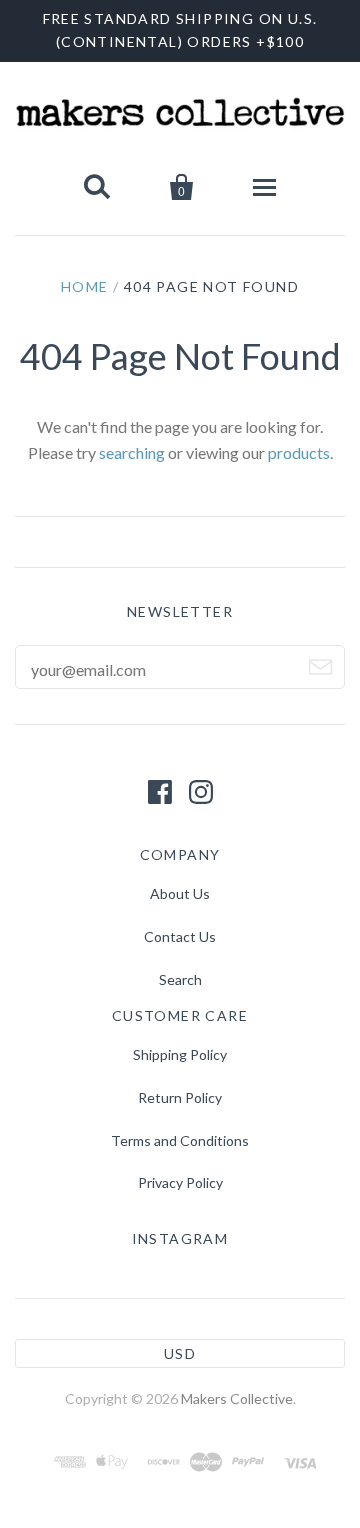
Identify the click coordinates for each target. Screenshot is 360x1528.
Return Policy (180, 1097)
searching (132, 452)
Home (85, 286)
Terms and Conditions (180, 1140)
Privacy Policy (180, 1182)
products (299, 452)
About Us (180, 893)
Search (180, 979)
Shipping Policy (180, 1054)
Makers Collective (237, 1398)
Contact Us (180, 936)
